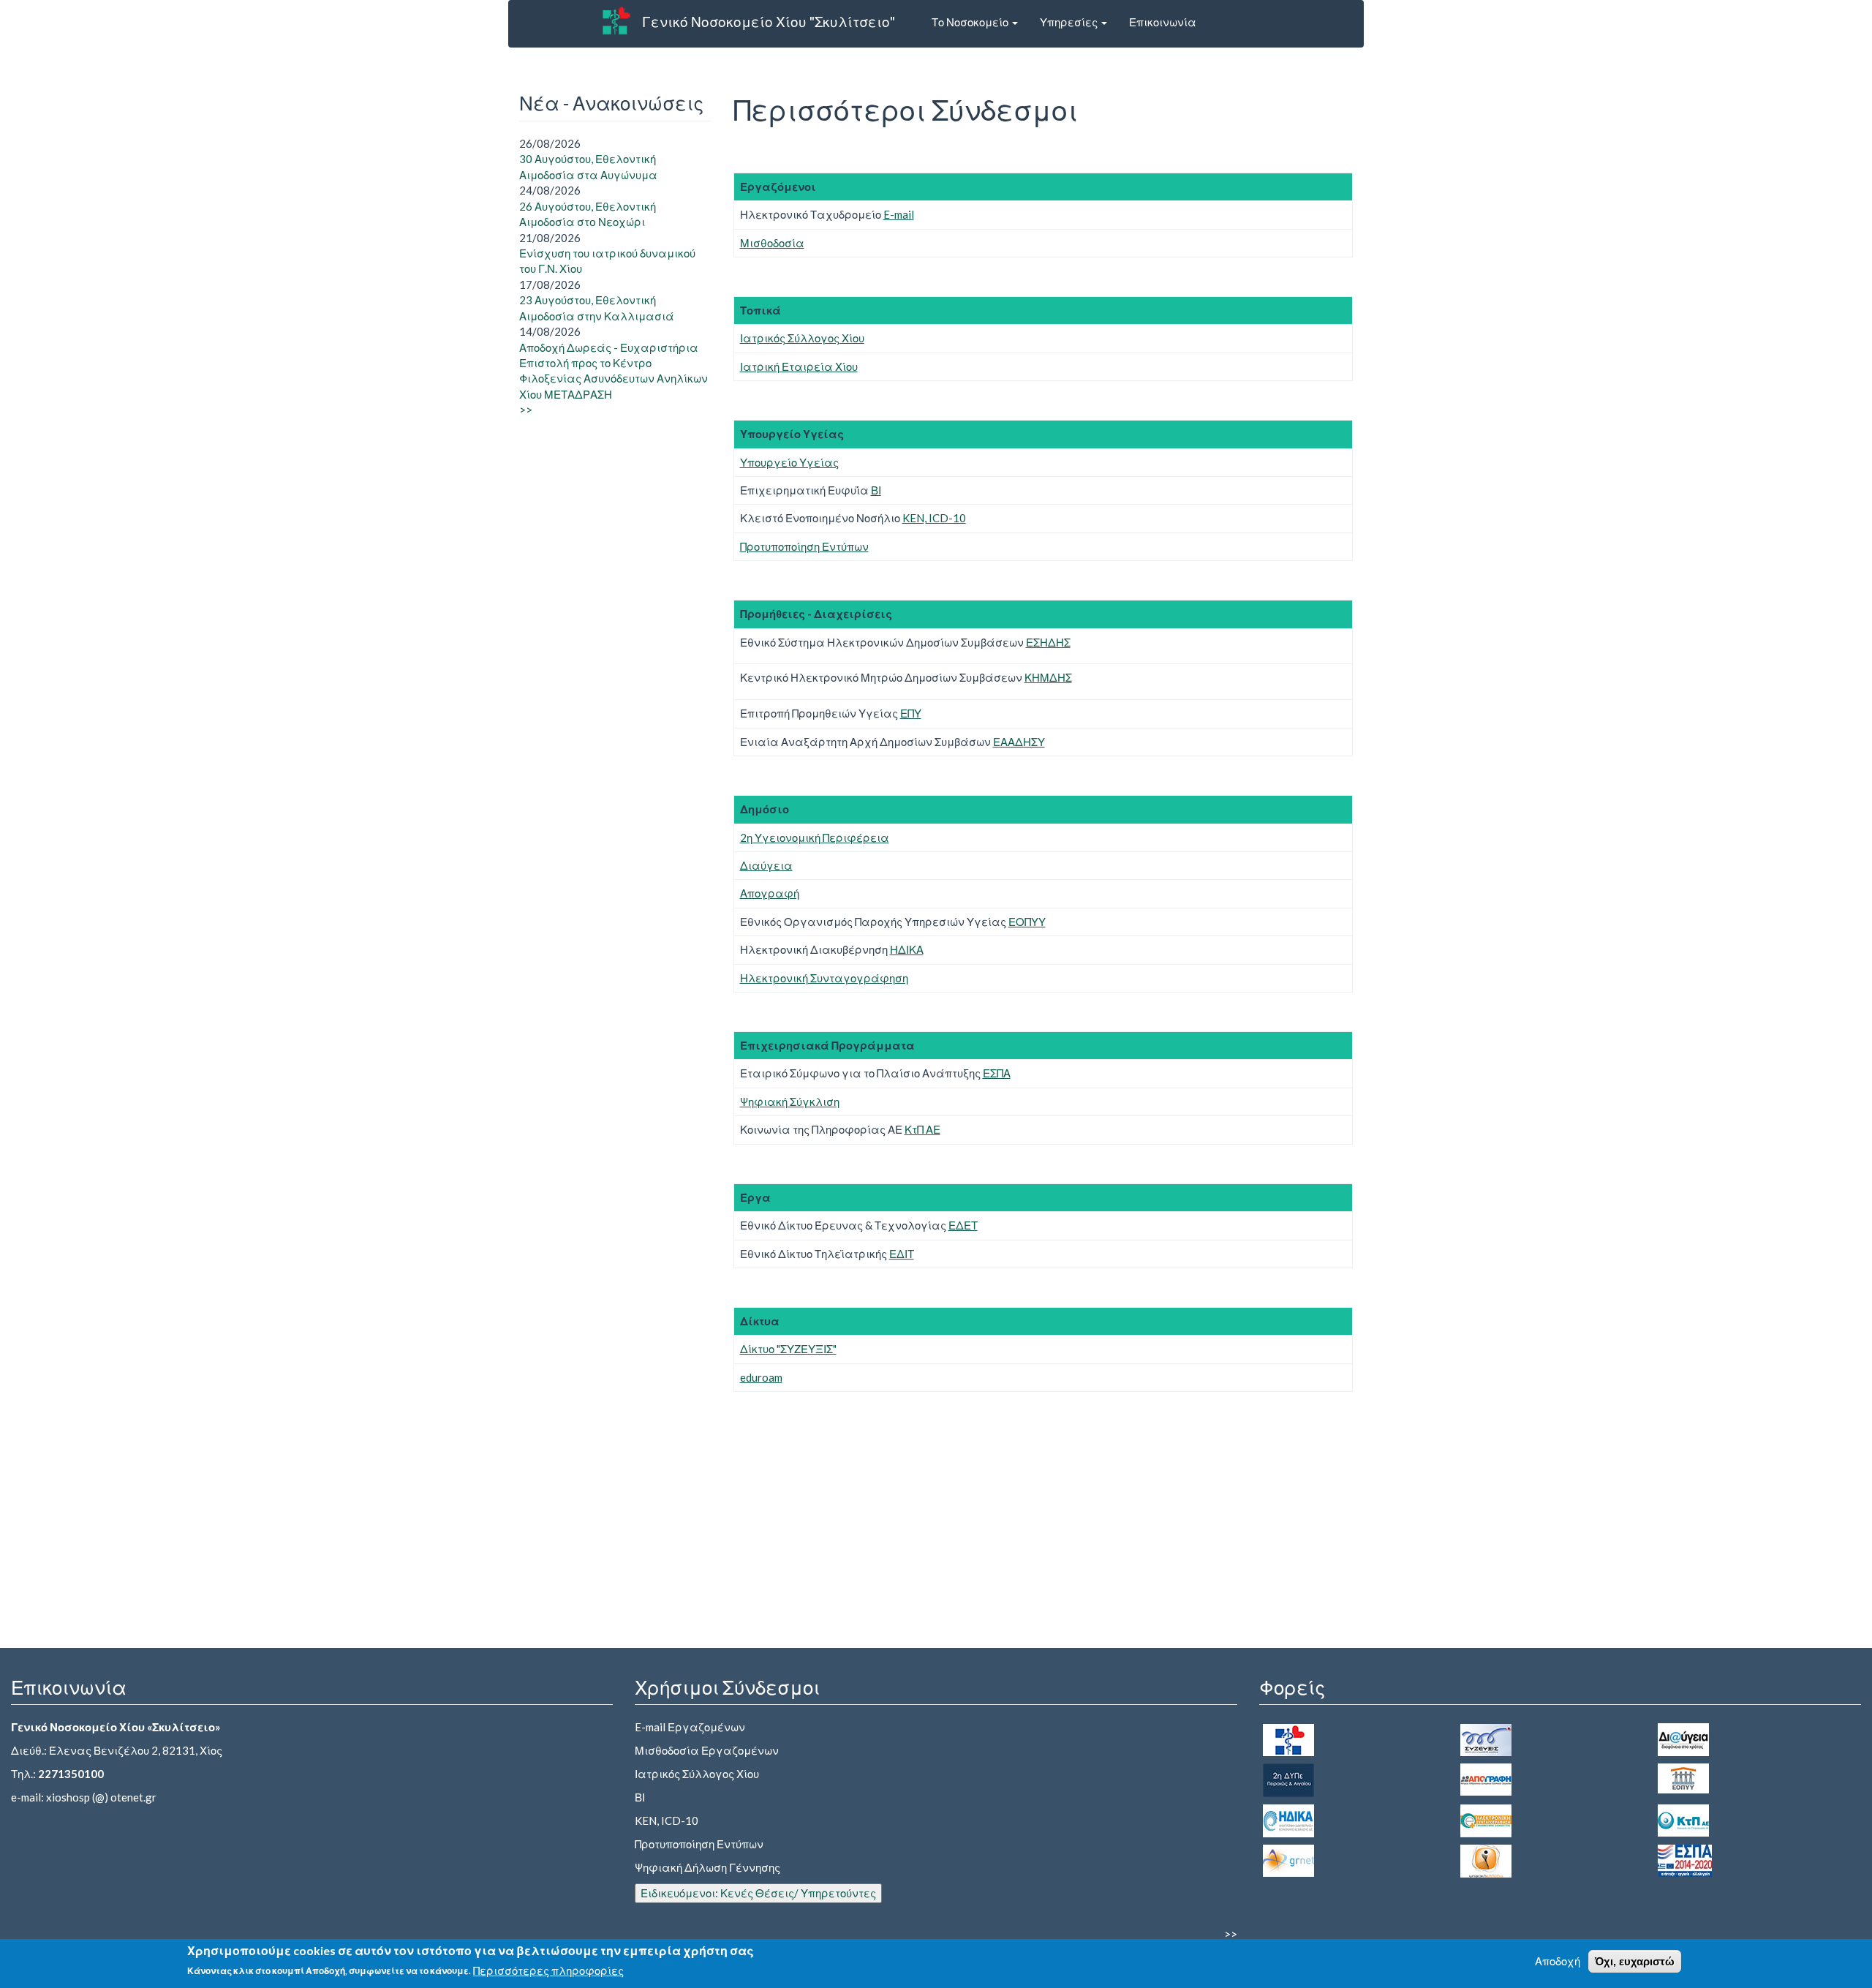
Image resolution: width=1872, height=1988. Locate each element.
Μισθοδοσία (772, 243)
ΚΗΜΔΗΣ (1048, 677)
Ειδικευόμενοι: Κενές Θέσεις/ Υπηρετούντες (758, 1893)
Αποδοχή (1558, 1961)
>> (526, 410)
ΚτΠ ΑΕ (922, 1129)
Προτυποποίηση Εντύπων (804, 546)
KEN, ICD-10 (934, 518)
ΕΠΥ (911, 713)
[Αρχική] (616, 20)
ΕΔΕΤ (963, 1225)
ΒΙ (876, 490)
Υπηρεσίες (1070, 22)
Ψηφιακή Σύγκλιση (790, 1102)
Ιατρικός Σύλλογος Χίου (802, 338)
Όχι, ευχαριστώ (1635, 1961)
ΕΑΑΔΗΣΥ (1019, 742)
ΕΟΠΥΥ (1027, 922)
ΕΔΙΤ (902, 1254)
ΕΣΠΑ (997, 1073)
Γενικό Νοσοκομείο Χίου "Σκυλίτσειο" (769, 22)
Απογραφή (770, 893)
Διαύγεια (766, 865)
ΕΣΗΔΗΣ (1048, 642)
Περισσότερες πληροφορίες (548, 1970)
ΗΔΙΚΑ (907, 949)
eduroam (761, 1377)
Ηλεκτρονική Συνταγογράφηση (824, 978)
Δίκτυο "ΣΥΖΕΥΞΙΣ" (788, 1349)
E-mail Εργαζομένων (690, 1727)
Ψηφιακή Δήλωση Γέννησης (707, 1867)
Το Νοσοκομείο (971, 22)
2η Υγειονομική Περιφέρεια (815, 837)
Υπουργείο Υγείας (789, 462)
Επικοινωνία (1163, 22)
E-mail (899, 214)
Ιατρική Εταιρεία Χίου (799, 366)
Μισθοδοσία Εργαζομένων (707, 1750)
